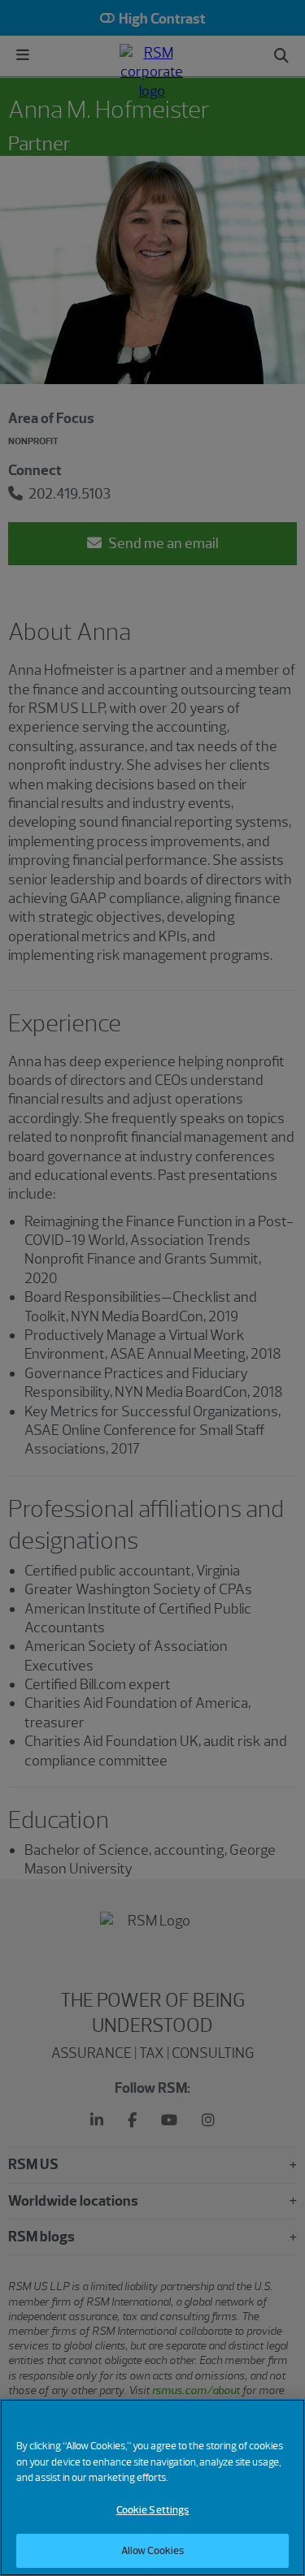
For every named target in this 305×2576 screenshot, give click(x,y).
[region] (152, 2487)
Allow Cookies (153, 2550)
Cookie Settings (153, 2510)
